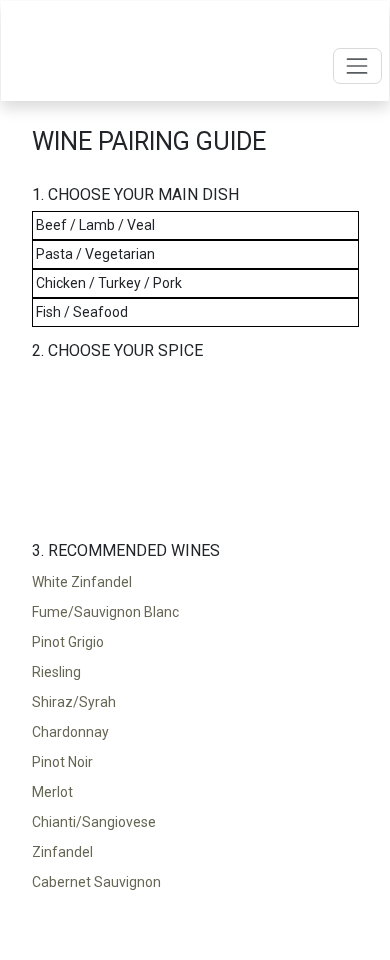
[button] (195, 582)
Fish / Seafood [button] (82, 312)
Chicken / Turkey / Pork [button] (109, 283)
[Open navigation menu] (357, 65)
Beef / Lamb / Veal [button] (95, 225)
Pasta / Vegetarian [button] (95, 254)
